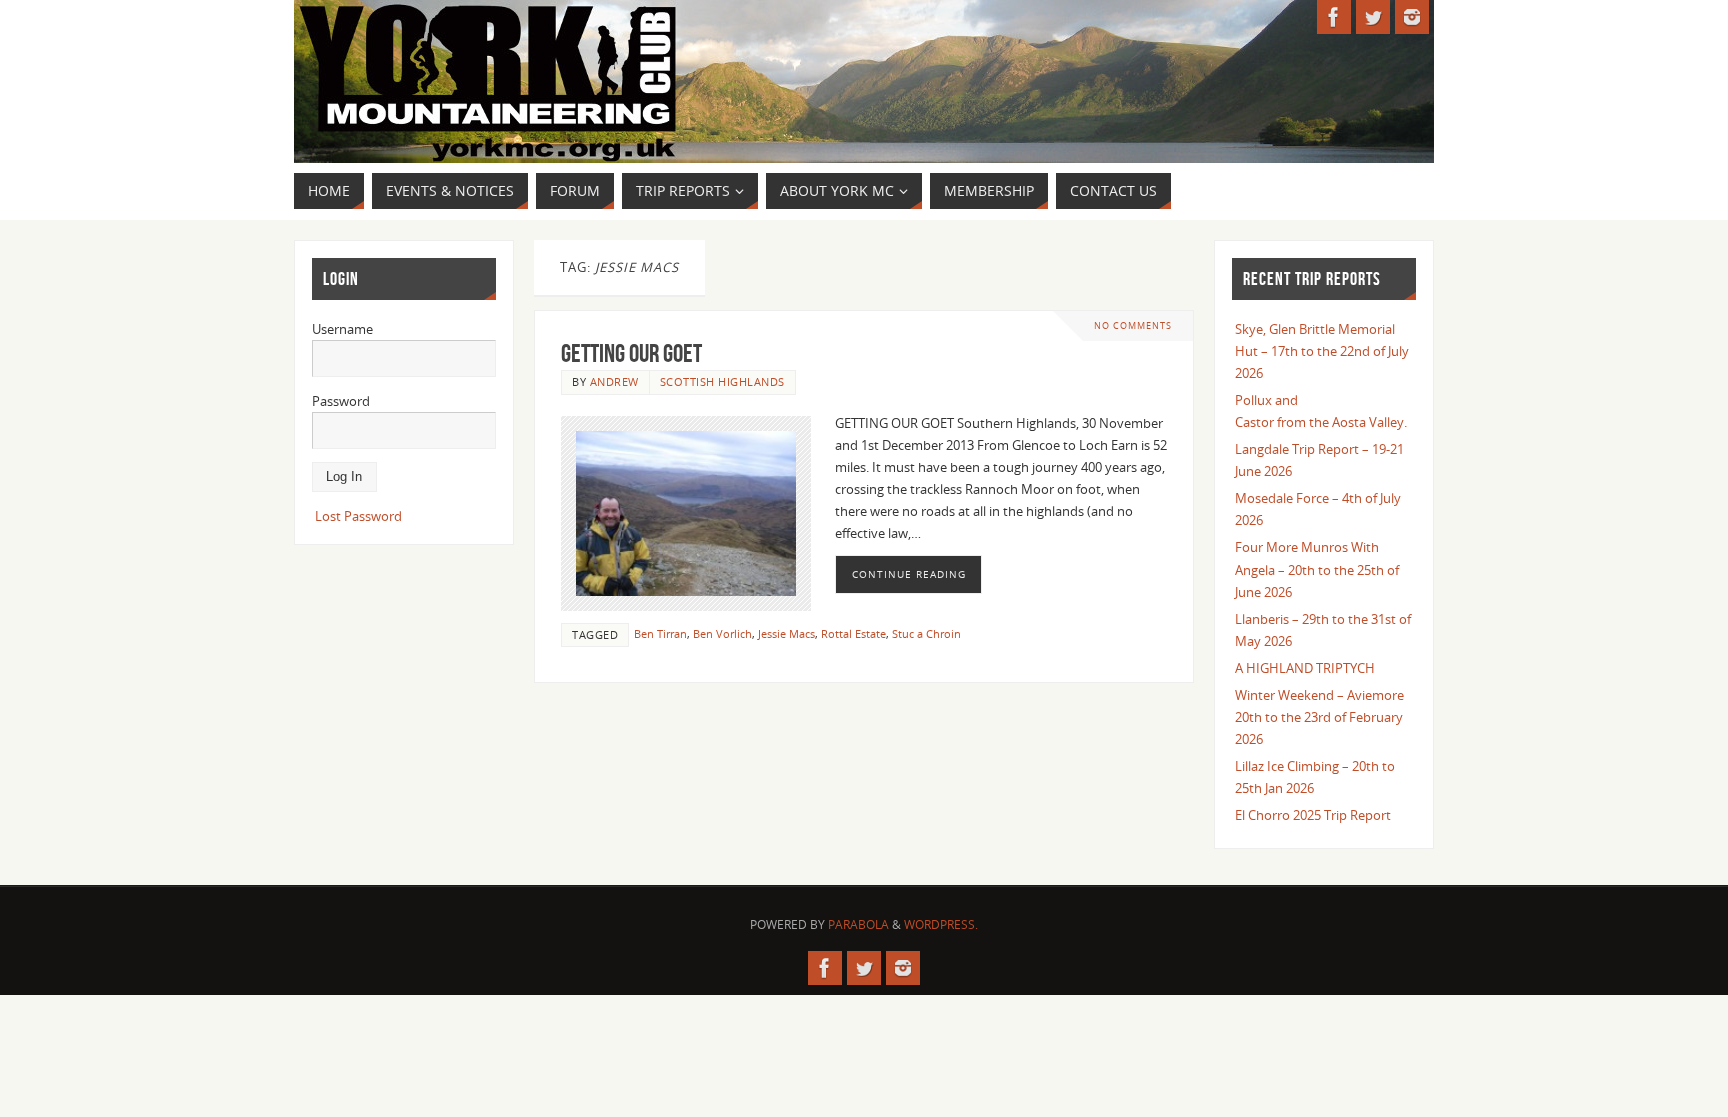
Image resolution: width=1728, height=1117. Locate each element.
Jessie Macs (786, 633)
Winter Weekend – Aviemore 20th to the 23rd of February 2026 (1319, 717)
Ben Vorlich (722, 633)
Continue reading (909, 574)
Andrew (614, 381)
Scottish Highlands (722, 381)
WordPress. (941, 924)
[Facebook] (1334, 17)
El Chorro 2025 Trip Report (1313, 815)
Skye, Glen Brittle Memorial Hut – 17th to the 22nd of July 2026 (1322, 351)
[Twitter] (1373, 17)
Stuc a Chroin (926, 633)
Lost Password (358, 516)
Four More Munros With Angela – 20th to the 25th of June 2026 (1317, 569)
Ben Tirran (660, 633)
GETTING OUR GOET (631, 353)
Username (342, 329)
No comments (1133, 325)
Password (341, 401)
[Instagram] (1412, 17)
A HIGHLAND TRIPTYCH (1305, 668)
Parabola (858, 924)
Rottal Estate (853, 633)
